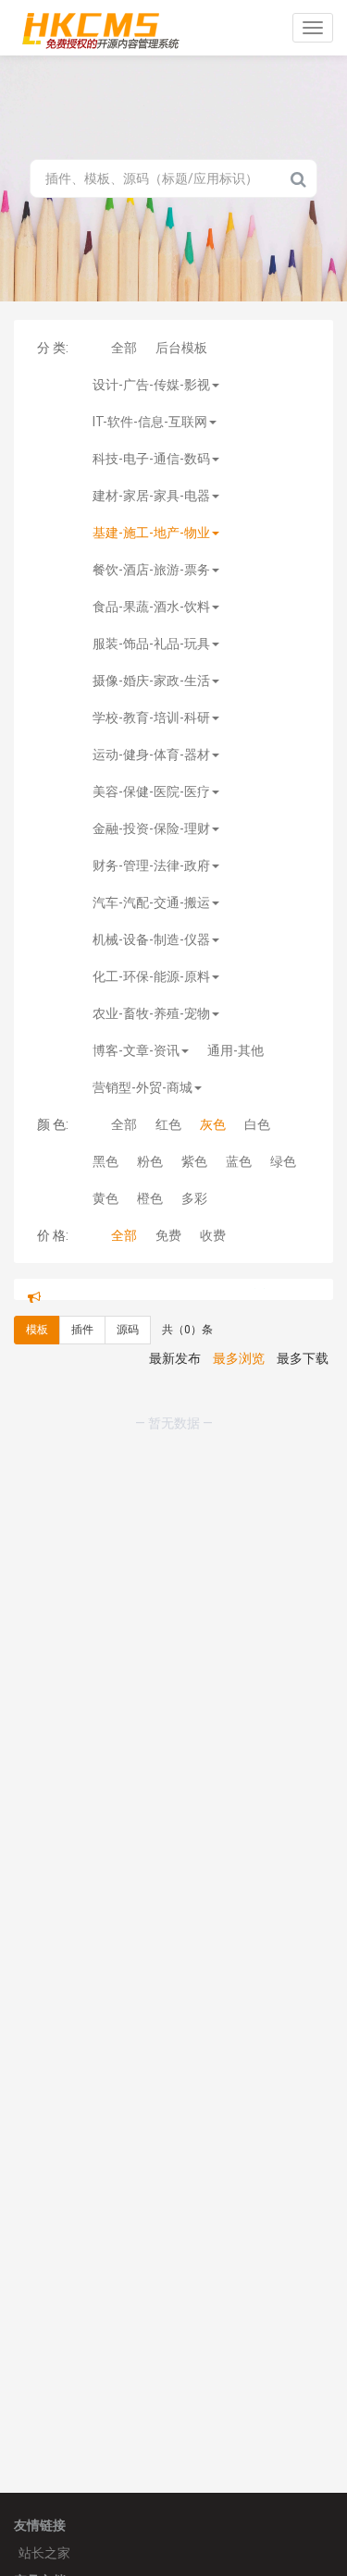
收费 (213, 1235)
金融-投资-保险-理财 (151, 828)
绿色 (283, 1161)
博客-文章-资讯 (136, 1050)
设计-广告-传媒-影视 (151, 385)
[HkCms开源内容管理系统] (100, 28)
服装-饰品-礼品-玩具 (151, 644)
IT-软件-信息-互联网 (150, 422)
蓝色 (239, 1161)
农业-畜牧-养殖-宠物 (151, 1013)
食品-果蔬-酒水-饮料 (151, 607)
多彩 (194, 1198)
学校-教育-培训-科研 (151, 718)
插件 (82, 1345)
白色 (257, 1124)
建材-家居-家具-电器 (151, 496)
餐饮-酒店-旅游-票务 (151, 570)
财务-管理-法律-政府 (151, 865)
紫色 (194, 1161)
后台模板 (181, 348)
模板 (37, 1345)
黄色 (105, 1198)
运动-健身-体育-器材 (151, 754)
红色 (168, 1124)
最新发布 (175, 1374)
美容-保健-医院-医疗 (151, 791)
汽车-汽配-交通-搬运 (151, 902)
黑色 (105, 1161)
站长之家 (44, 2553)
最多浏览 (239, 1374)
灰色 (213, 1124)
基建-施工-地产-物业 (151, 533)
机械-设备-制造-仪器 (151, 939)
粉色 (150, 1161)
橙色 (150, 1198)
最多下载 (303, 1374)
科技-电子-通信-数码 (151, 459)
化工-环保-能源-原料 (151, 976)
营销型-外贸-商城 (143, 1087)
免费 (168, 1235)
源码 (128, 1345)
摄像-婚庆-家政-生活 (151, 681)
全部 (124, 348)
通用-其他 (235, 1050)
